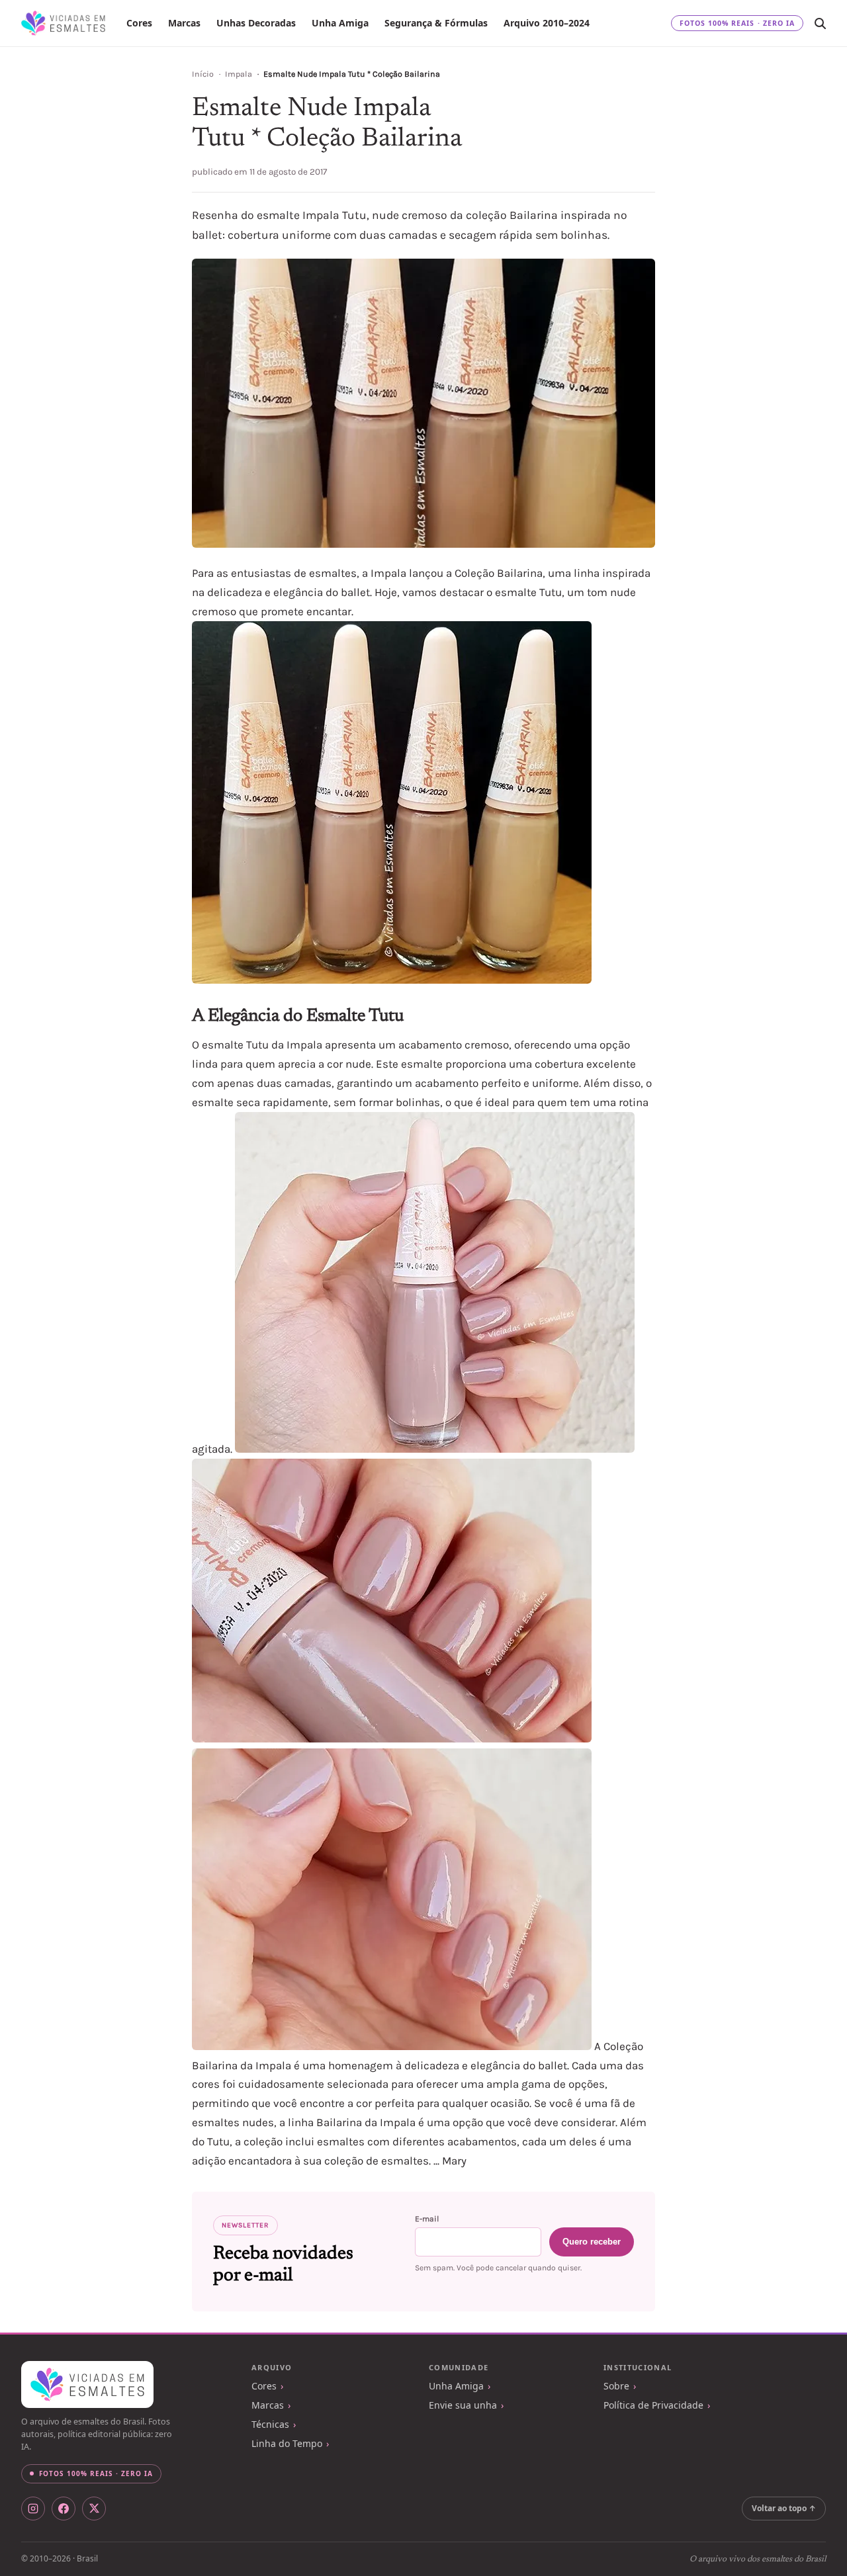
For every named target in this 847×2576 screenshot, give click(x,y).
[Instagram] (33, 2509)
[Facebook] (64, 2509)
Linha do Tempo (287, 2443)
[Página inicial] (63, 23)
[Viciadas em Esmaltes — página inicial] (87, 2385)
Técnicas (270, 2424)
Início (203, 74)
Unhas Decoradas (256, 23)
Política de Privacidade (653, 2405)
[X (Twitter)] (94, 2509)
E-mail (427, 2219)
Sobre (616, 2386)
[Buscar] (820, 23)
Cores (139, 23)
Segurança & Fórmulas (436, 23)
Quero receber (592, 2242)
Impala (239, 74)
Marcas (184, 23)
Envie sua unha (463, 2405)
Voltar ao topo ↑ (784, 2508)
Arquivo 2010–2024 (547, 23)
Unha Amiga (340, 23)
